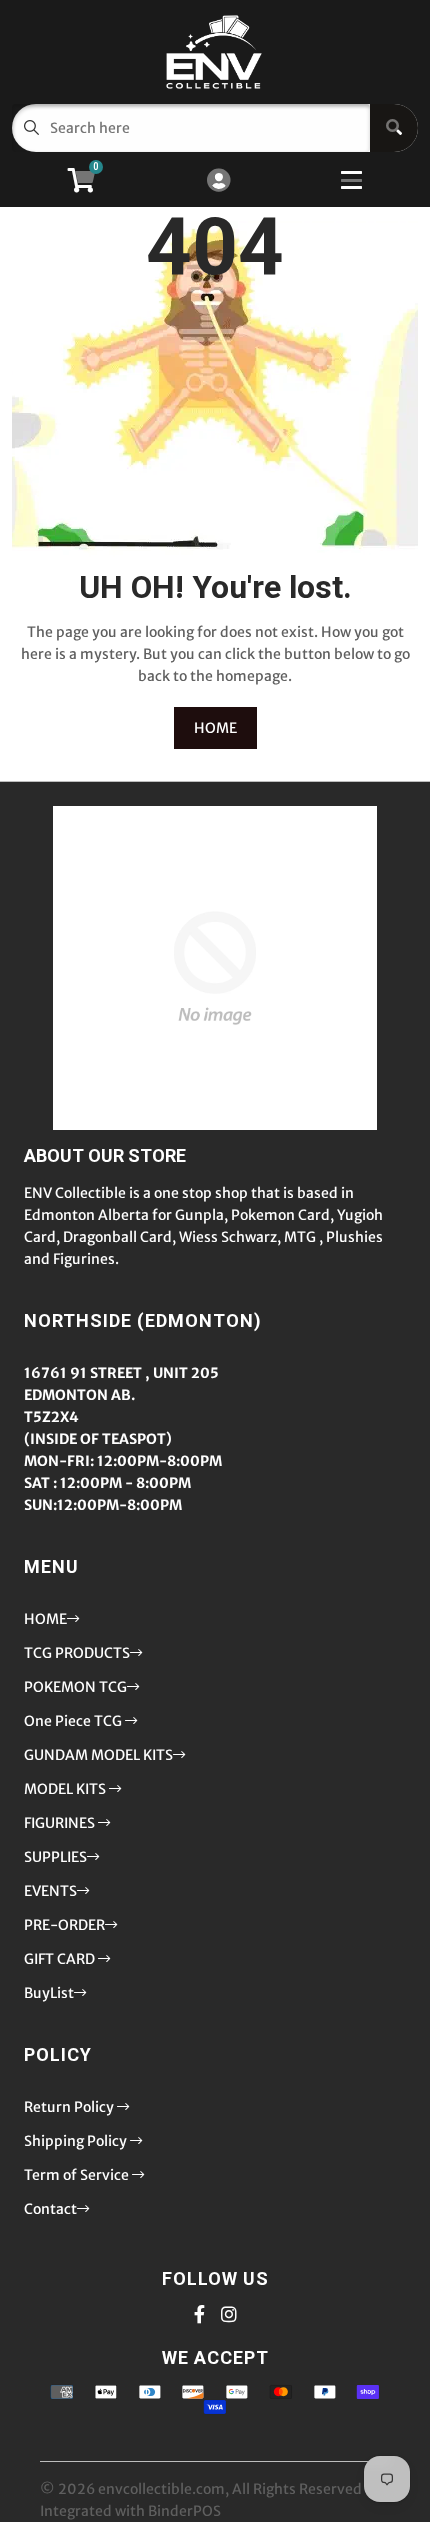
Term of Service (78, 2175)
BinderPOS (184, 2511)
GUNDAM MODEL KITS (98, 1755)
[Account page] (218, 181)
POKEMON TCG (75, 1687)
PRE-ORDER (64, 1925)
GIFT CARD (61, 1959)
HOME (215, 728)
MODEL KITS (66, 1789)
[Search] (394, 128)
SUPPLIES (55, 1857)
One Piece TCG (74, 1721)
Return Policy (70, 2107)
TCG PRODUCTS (77, 1653)
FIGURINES (61, 1823)
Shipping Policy (77, 2141)
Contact (50, 2209)
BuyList (49, 1993)
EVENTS (50, 1891)
